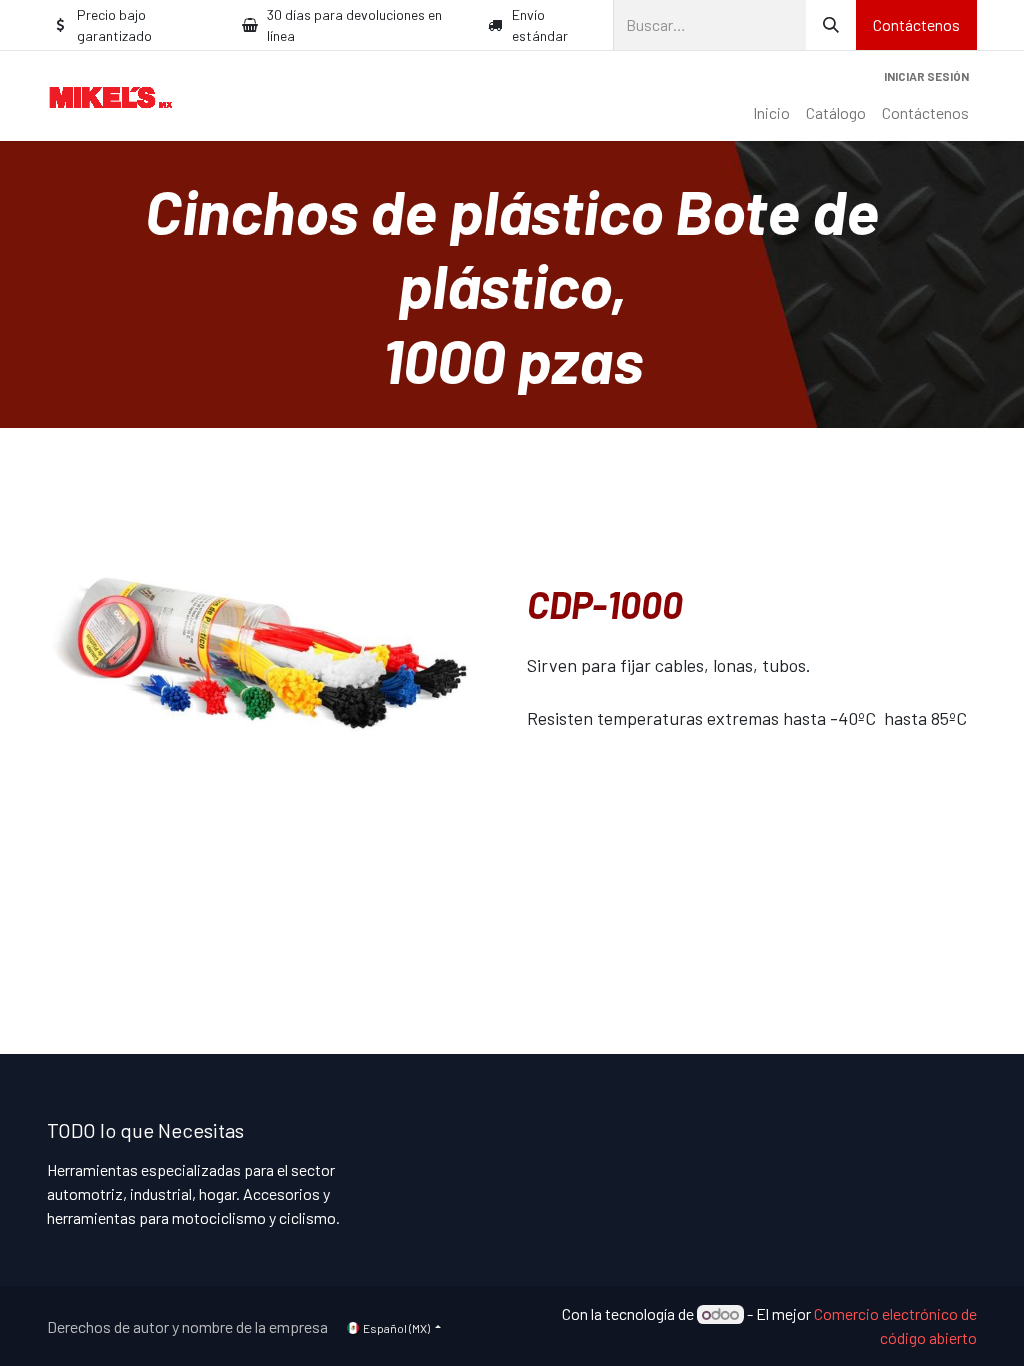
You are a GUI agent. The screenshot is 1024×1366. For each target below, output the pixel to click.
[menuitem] (771, 113)
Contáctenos (916, 24)
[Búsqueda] (831, 25)
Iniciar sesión (926, 76)
